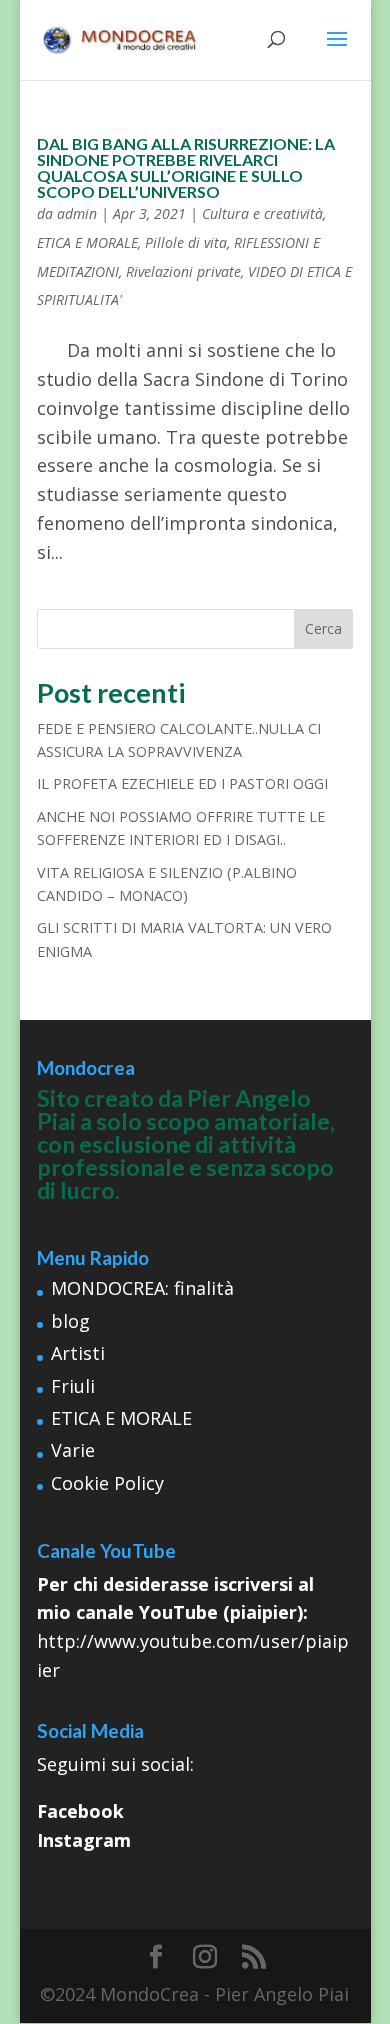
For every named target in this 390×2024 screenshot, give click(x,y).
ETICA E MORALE (87, 242)
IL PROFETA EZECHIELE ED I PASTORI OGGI (182, 783)
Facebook (80, 1811)
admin (77, 213)
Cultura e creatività (262, 213)
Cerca (323, 628)
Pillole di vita (186, 242)
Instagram (84, 1840)
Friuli (73, 1386)
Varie (73, 1450)
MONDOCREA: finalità (142, 1288)
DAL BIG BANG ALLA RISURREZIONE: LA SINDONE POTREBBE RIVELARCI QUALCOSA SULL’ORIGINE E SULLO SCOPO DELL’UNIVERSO (186, 167)
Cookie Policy (107, 1483)
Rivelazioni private (183, 271)
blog (70, 1321)
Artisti (78, 1353)
